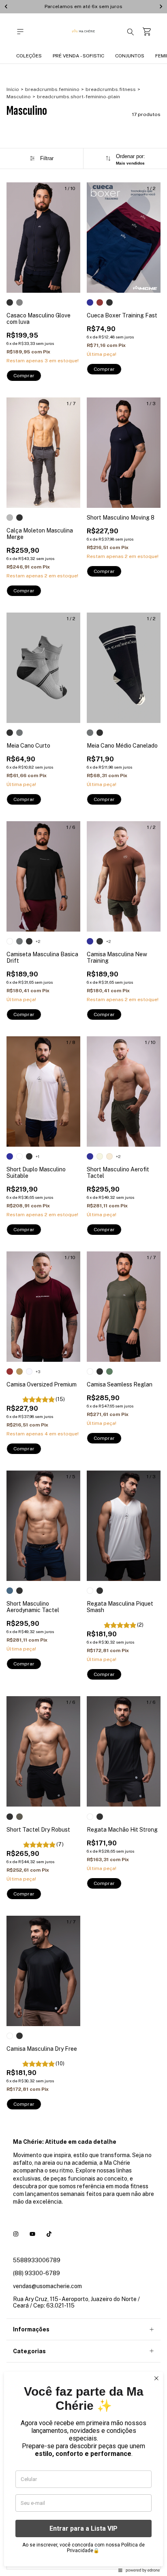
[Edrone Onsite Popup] (83, 1288)
